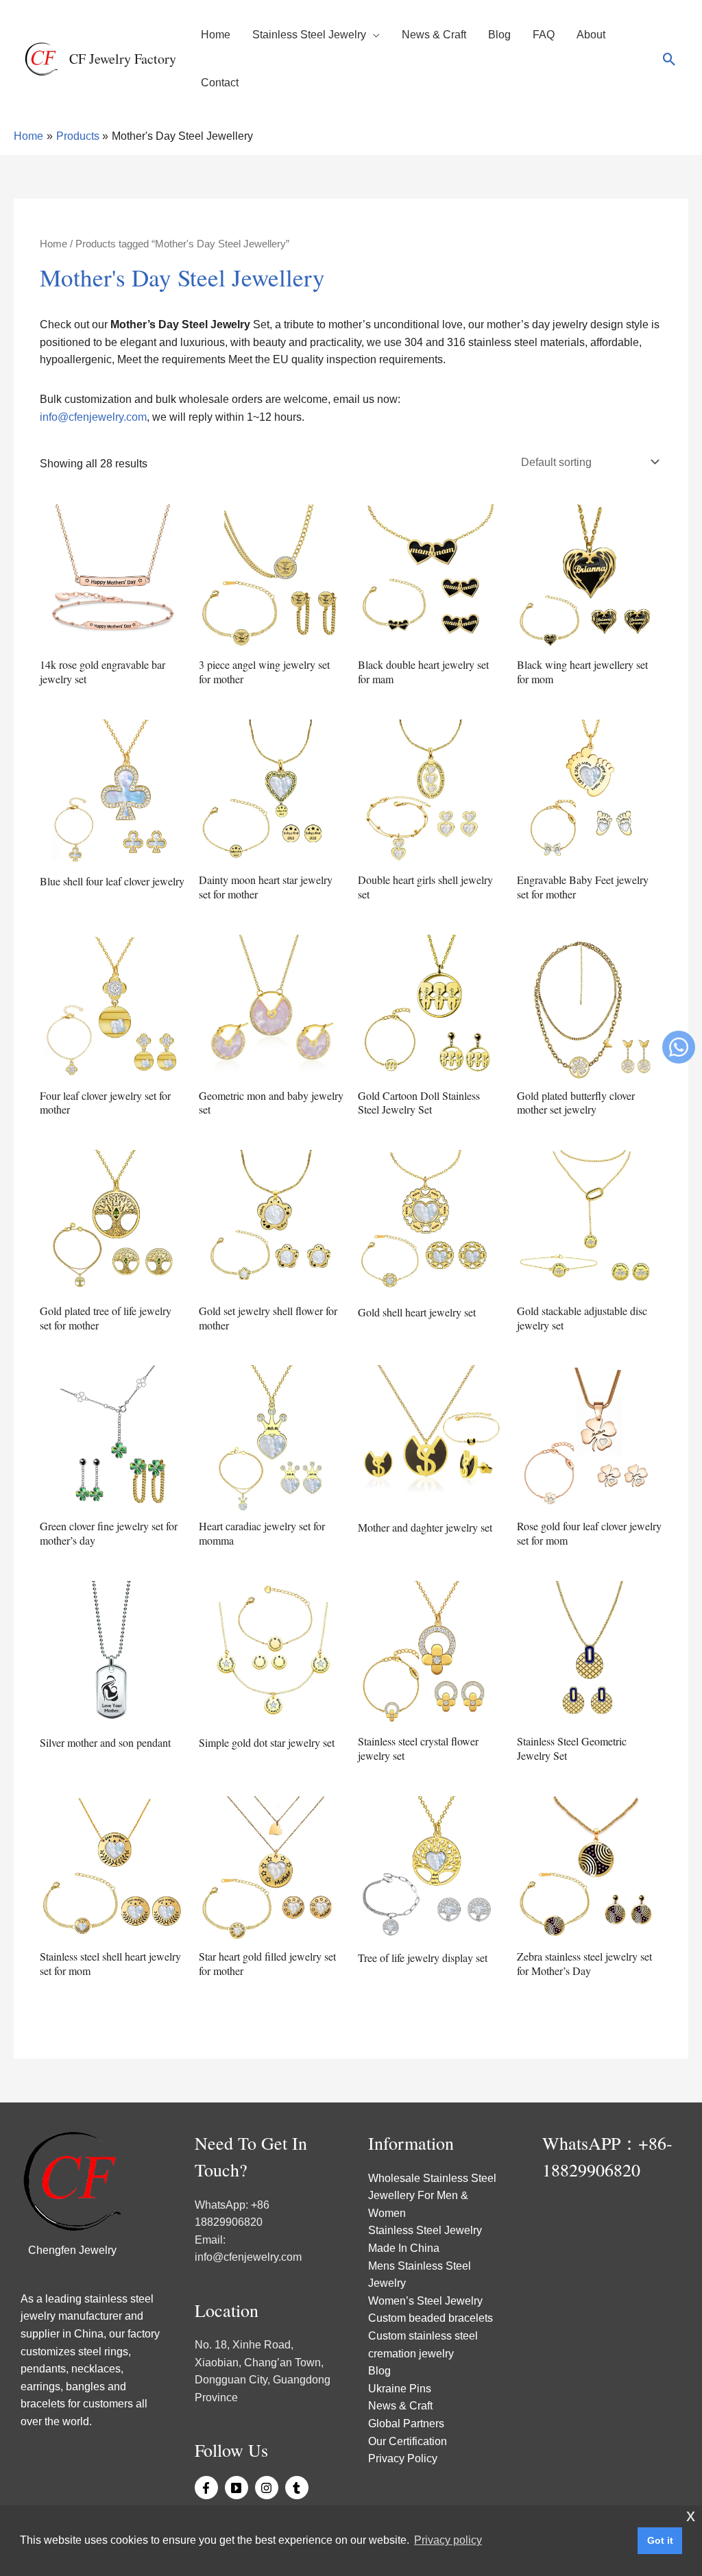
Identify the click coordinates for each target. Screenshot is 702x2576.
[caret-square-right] (239, 2488)
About (591, 35)
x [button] (691, 2515)
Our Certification (408, 2441)
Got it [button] (660, 2540)
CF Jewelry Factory (123, 59)
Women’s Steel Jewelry (425, 2301)
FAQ (544, 35)
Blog (499, 35)
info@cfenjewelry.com (93, 417)
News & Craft (434, 35)
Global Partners (406, 2424)
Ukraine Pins (400, 2389)
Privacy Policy (403, 2458)
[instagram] (269, 2488)
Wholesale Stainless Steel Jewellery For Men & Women (432, 2196)
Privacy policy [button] (448, 2540)
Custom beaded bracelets (431, 2318)
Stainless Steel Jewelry (309, 35)
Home (216, 35)
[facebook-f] (208, 2488)
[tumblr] (299, 2488)
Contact (220, 83)
